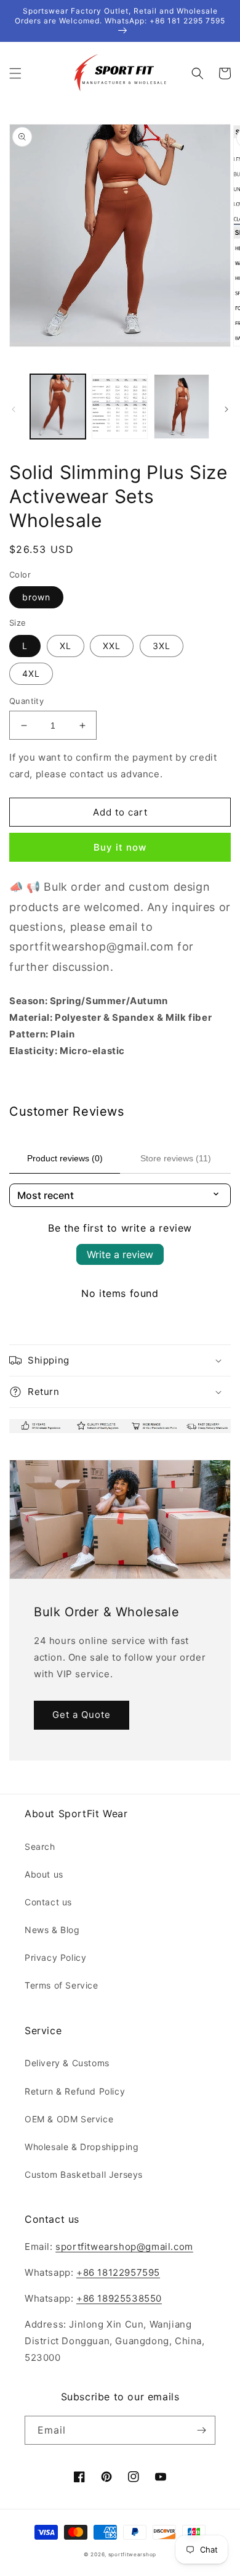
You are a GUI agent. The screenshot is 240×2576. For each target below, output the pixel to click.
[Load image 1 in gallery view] (58, 406)
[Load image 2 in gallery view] (119, 406)
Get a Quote (82, 1715)
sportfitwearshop (132, 2554)
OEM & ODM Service (69, 2119)
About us (44, 1874)
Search (40, 1846)
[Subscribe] (201, 2430)
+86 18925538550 (119, 2298)
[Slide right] (226, 409)
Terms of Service (62, 1985)
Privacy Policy (55, 1957)
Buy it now (120, 847)
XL (66, 646)
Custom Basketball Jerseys (84, 2174)
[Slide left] (14, 409)
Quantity (26, 701)
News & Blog (52, 1930)
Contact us (48, 1902)
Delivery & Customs (67, 2063)
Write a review (120, 1254)
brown (36, 597)
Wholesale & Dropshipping (82, 2147)
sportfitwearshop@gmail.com (124, 2247)
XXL (112, 646)
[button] (15, 73)
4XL (31, 673)
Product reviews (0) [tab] (65, 1158)
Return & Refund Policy (75, 2091)
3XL (162, 646)
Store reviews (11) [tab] (176, 1158)
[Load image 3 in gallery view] (182, 406)
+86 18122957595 (118, 2272)
